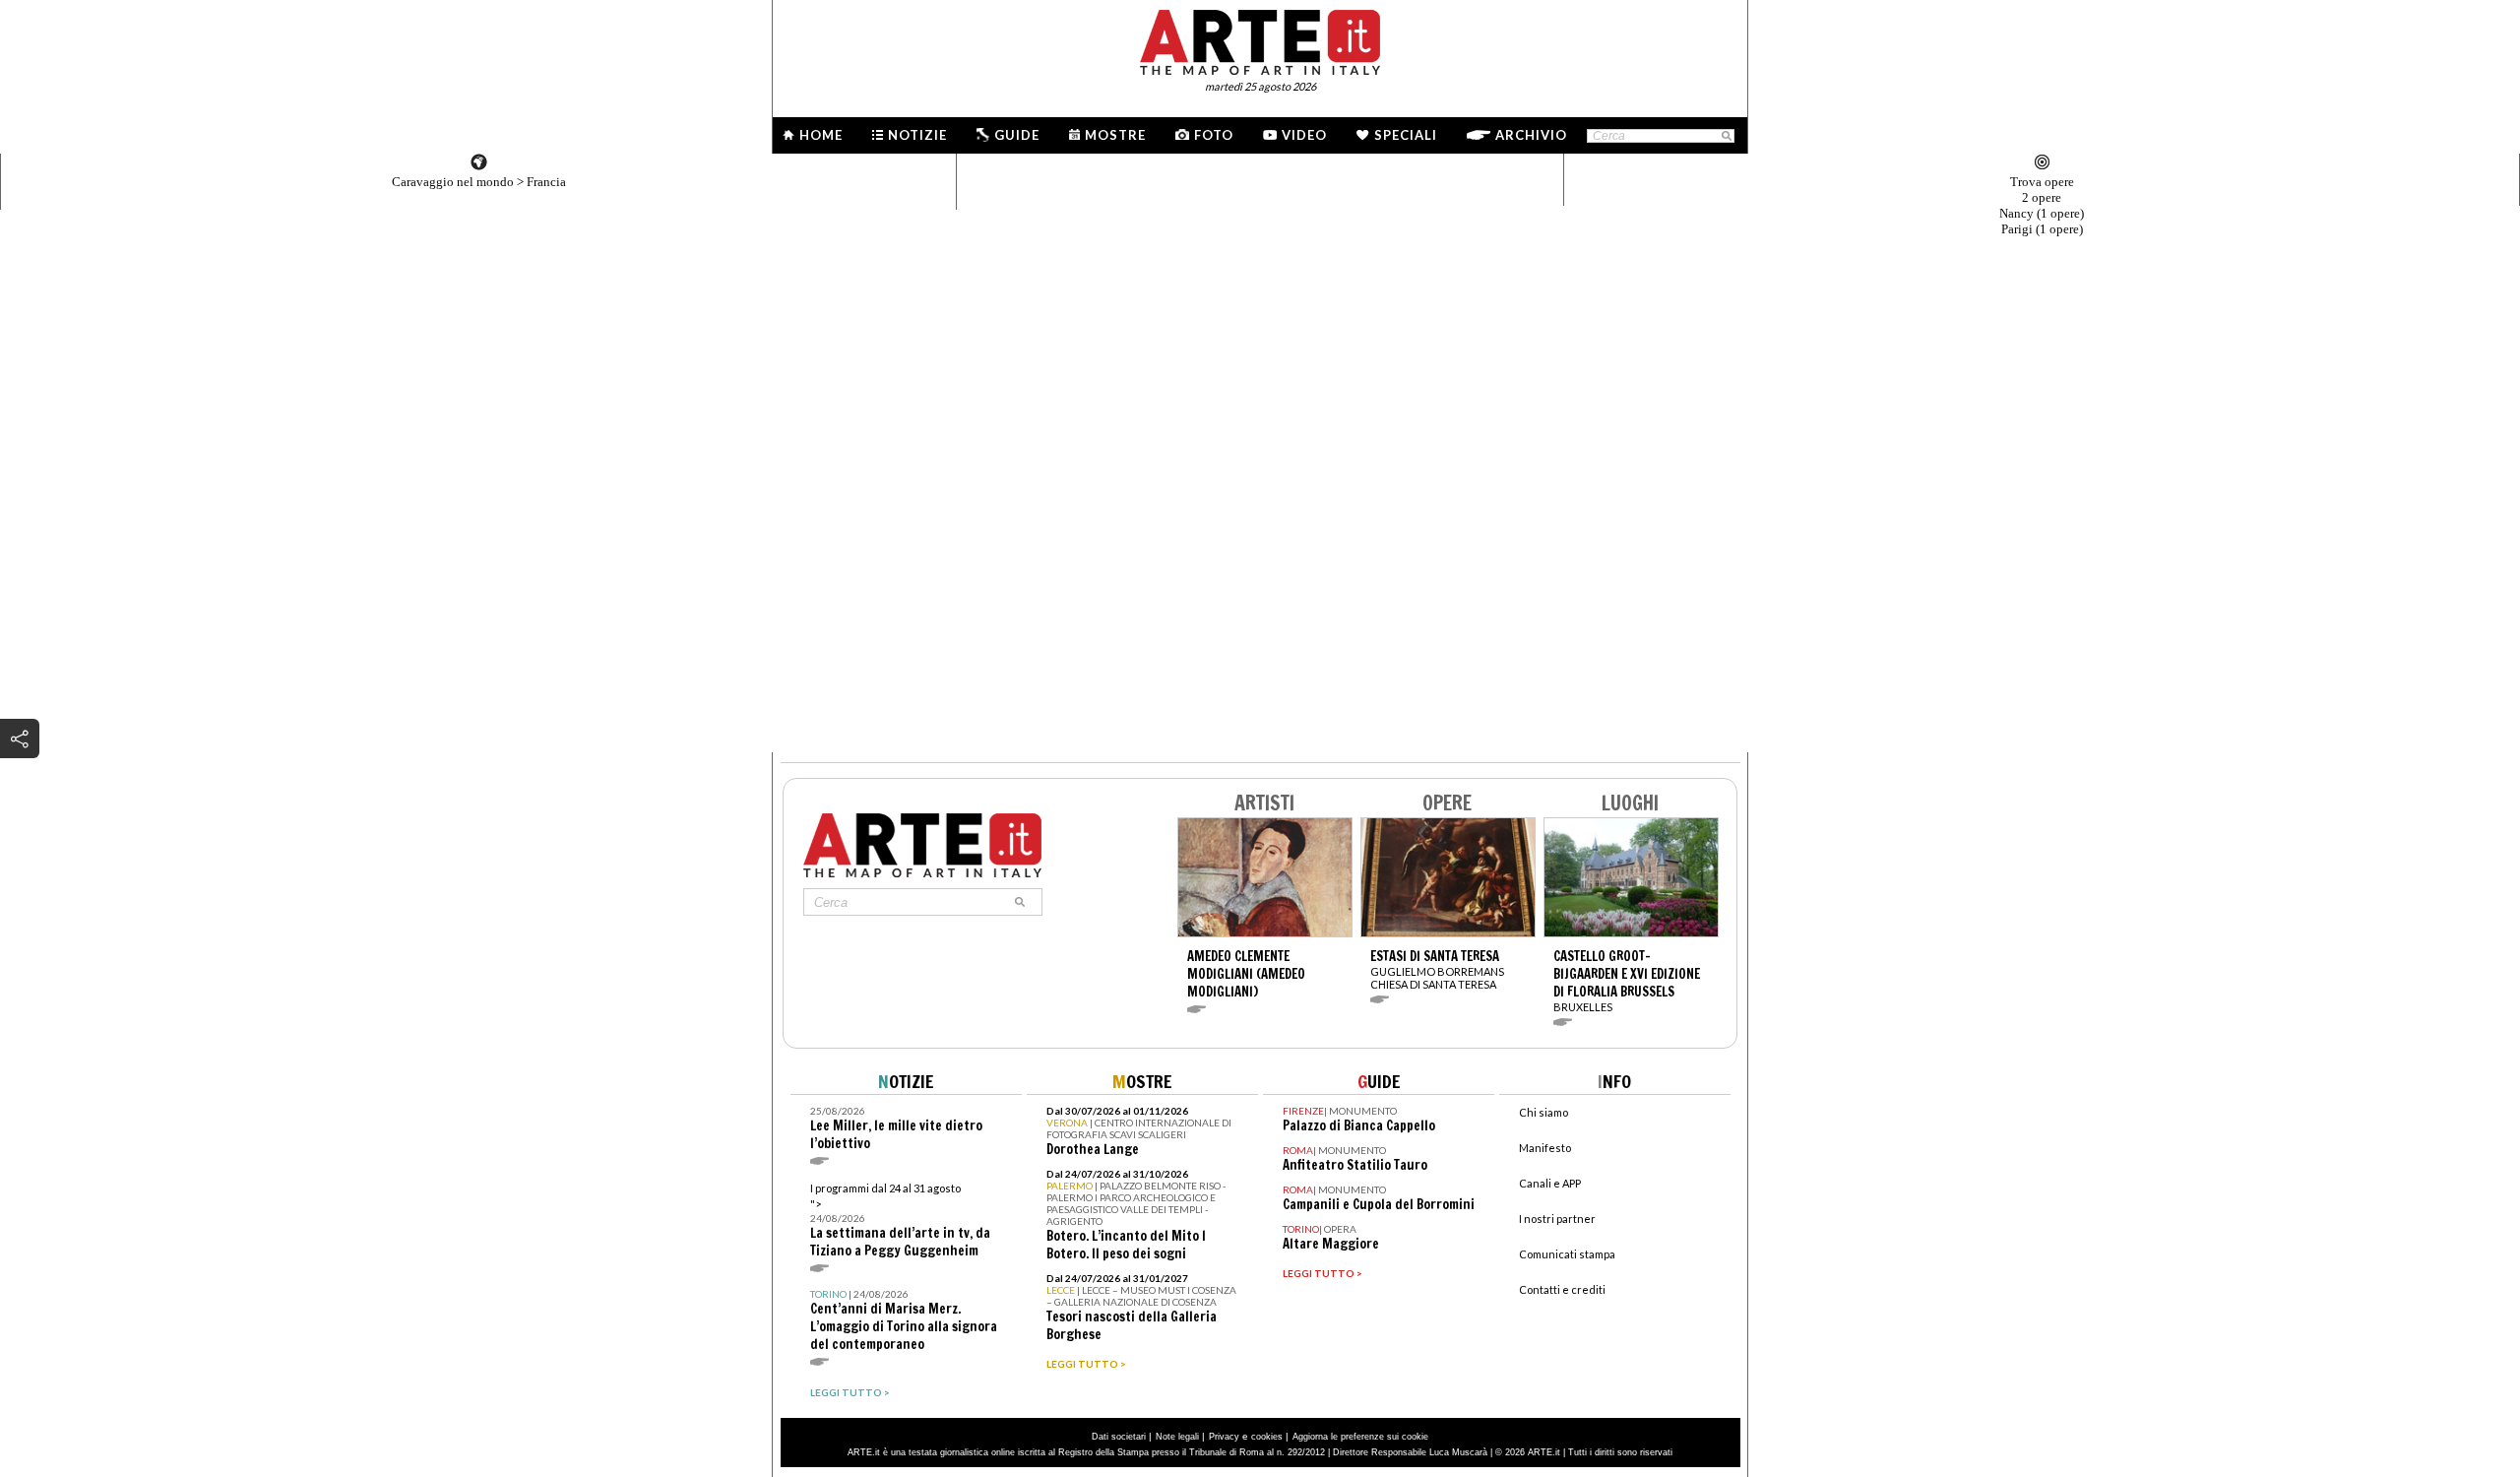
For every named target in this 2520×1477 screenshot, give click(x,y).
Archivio (1531, 135)
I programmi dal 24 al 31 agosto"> (900, 1220)
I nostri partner (1557, 1219)
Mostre (1115, 135)
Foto (1214, 135)
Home (821, 135)
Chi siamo (1543, 1112)
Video (1304, 135)
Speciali (1406, 135)
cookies (1267, 1437)
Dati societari (1119, 1437)
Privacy (1224, 1437)
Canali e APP (1550, 1183)
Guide (1017, 135)
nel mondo (453, 182)
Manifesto (1545, 1148)
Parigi (2042, 229)
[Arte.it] (1260, 39)
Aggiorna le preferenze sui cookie (1360, 1437)
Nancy (2042, 213)
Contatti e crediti (1562, 1289)
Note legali (1177, 1437)
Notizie (917, 135)
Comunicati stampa (1567, 1254)
